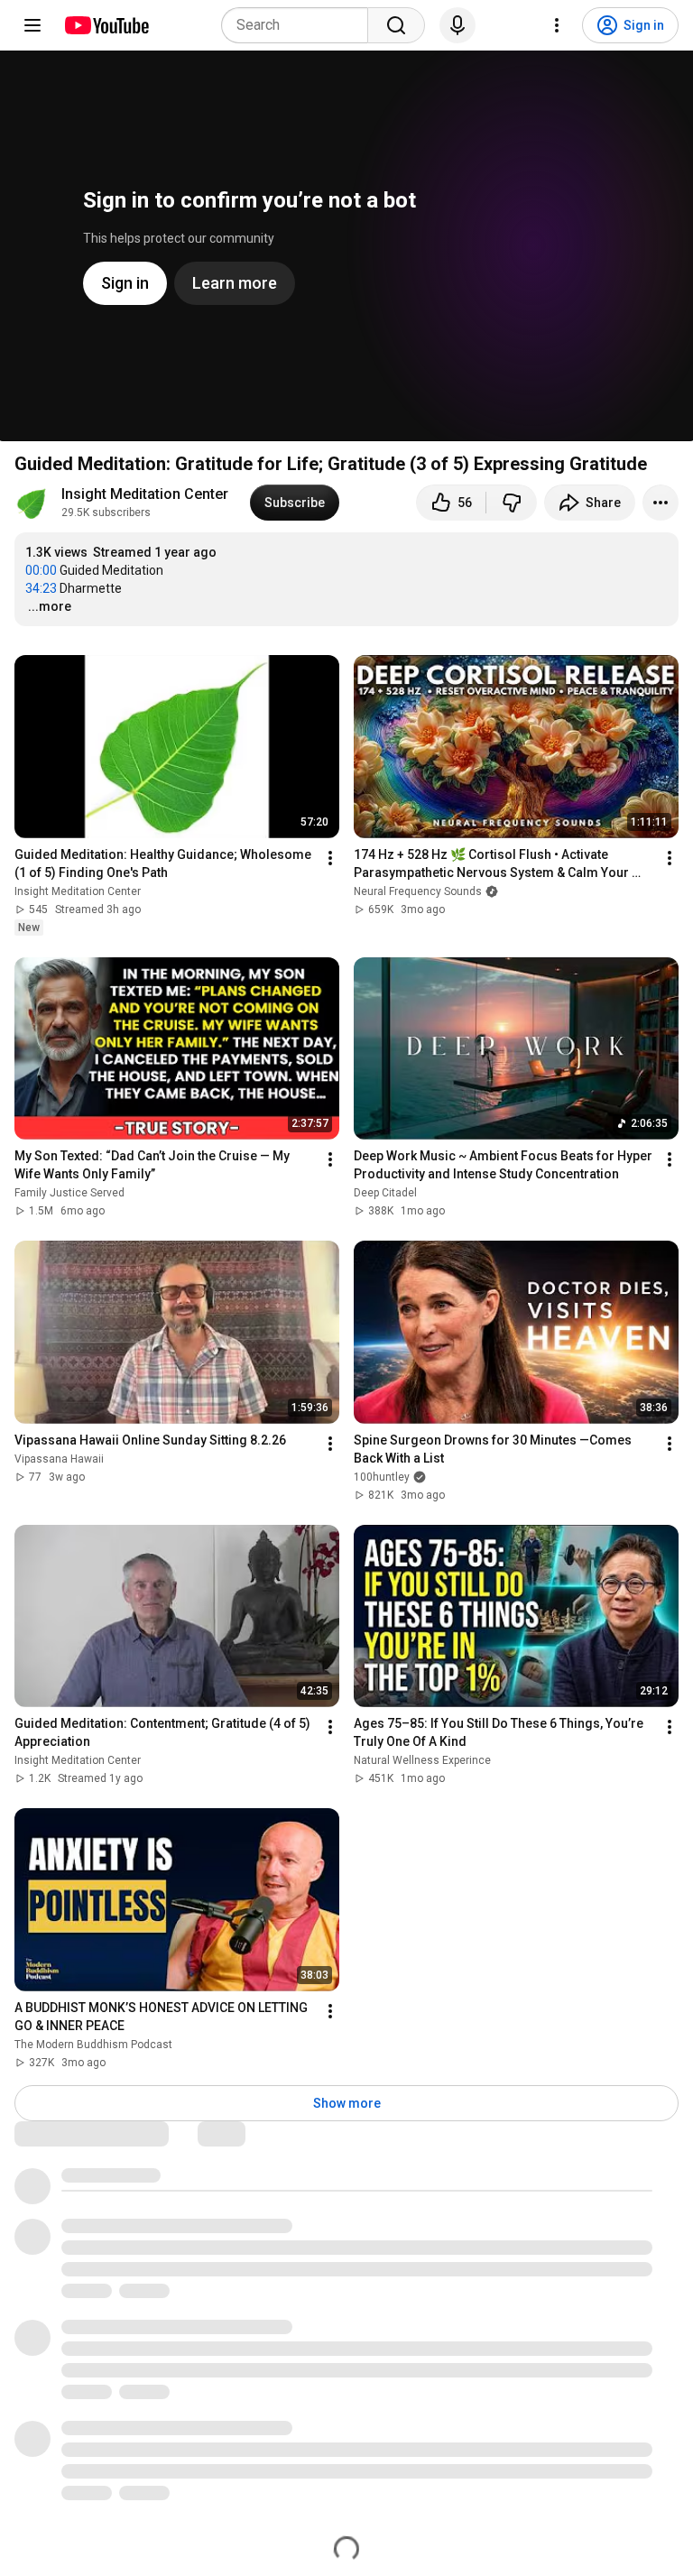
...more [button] (50, 606)
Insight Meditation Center (145, 494)
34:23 (41, 588)
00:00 (41, 570)
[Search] (396, 25)
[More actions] (661, 503)
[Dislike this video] (512, 503)
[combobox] (300, 25)
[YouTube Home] (106, 25)
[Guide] (32, 25)
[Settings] (557, 25)
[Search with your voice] (457, 25)
